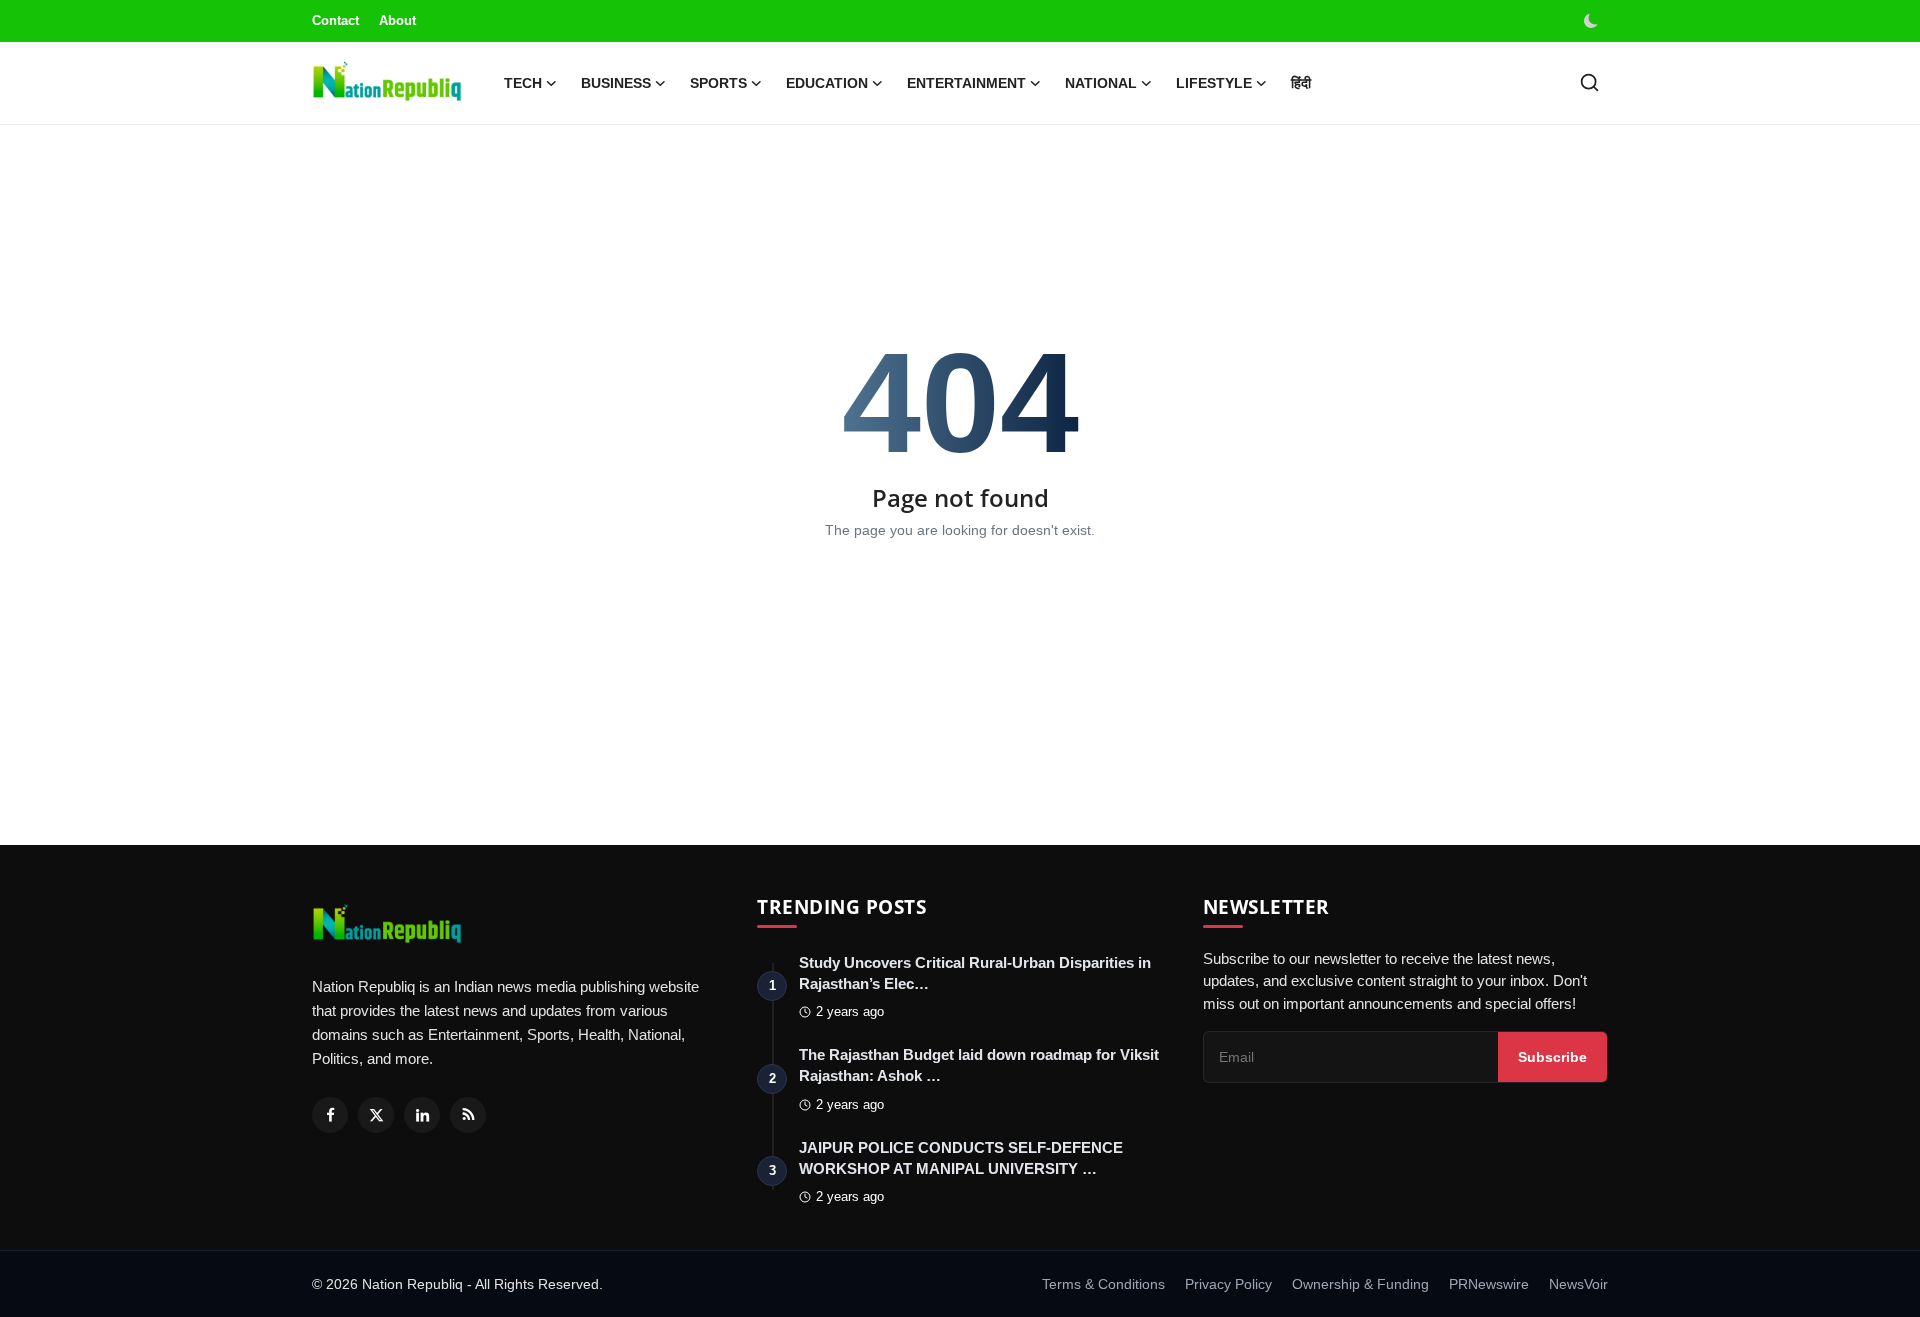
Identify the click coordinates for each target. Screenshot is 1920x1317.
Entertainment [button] (966, 83)
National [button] (1101, 83)
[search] (1589, 82)
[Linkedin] (422, 1115)
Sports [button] (718, 83)
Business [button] (616, 83)
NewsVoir (1578, 1284)
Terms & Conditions (1103, 1284)
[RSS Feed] (468, 1115)
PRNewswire (1489, 1284)
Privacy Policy (1228, 1284)
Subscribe (1552, 1057)
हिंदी (1301, 83)
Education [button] (827, 83)
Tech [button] (523, 83)
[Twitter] (376, 1115)
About (397, 20)
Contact (335, 20)
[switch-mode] (1593, 21)
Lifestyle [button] (1214, 83)
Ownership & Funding (1360, 1284)
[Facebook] (330, 1115)
